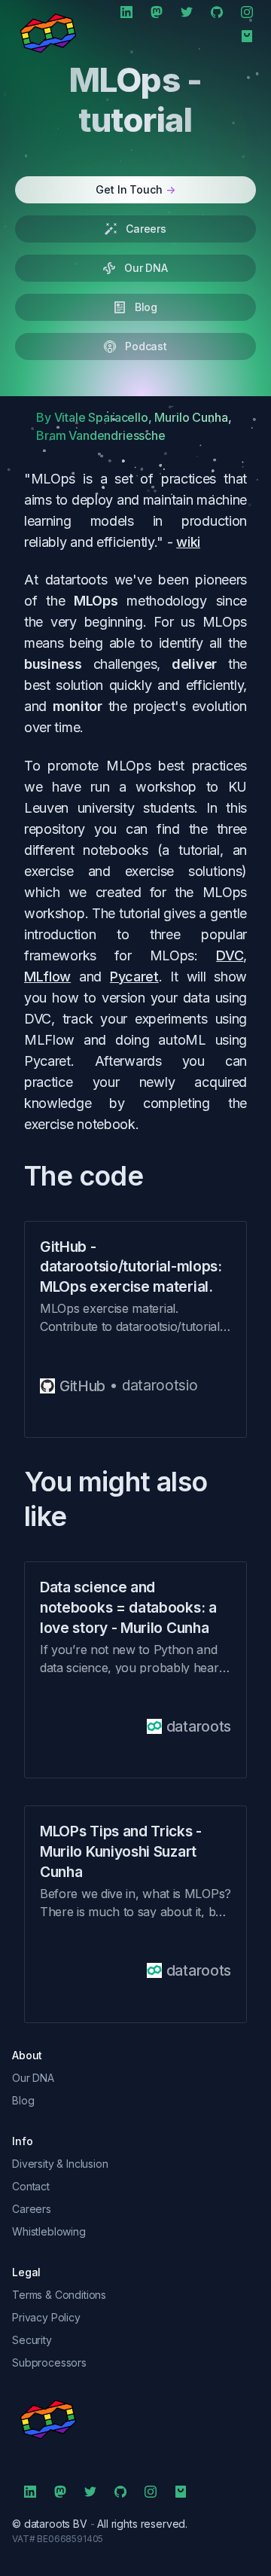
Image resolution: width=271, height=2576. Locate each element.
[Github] (217, 12)
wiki (188, 542)
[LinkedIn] (126, 12)
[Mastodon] (157, 12)
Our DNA (33, 2078)
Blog (23, 2100)
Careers (32, 2209)
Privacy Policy (46, 2317)
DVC (230, 955)
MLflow (47, 977)
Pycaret (134, 977)
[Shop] (247, 36)
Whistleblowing (49, 2231)
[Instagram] (247, 12)
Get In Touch (135, 189)
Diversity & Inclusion (60, 2164)
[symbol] (135, 2419)
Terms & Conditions (59, 2295)
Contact (31, 2186)
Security (32, 2340)
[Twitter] (187, 12)
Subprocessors (49, 2362)
